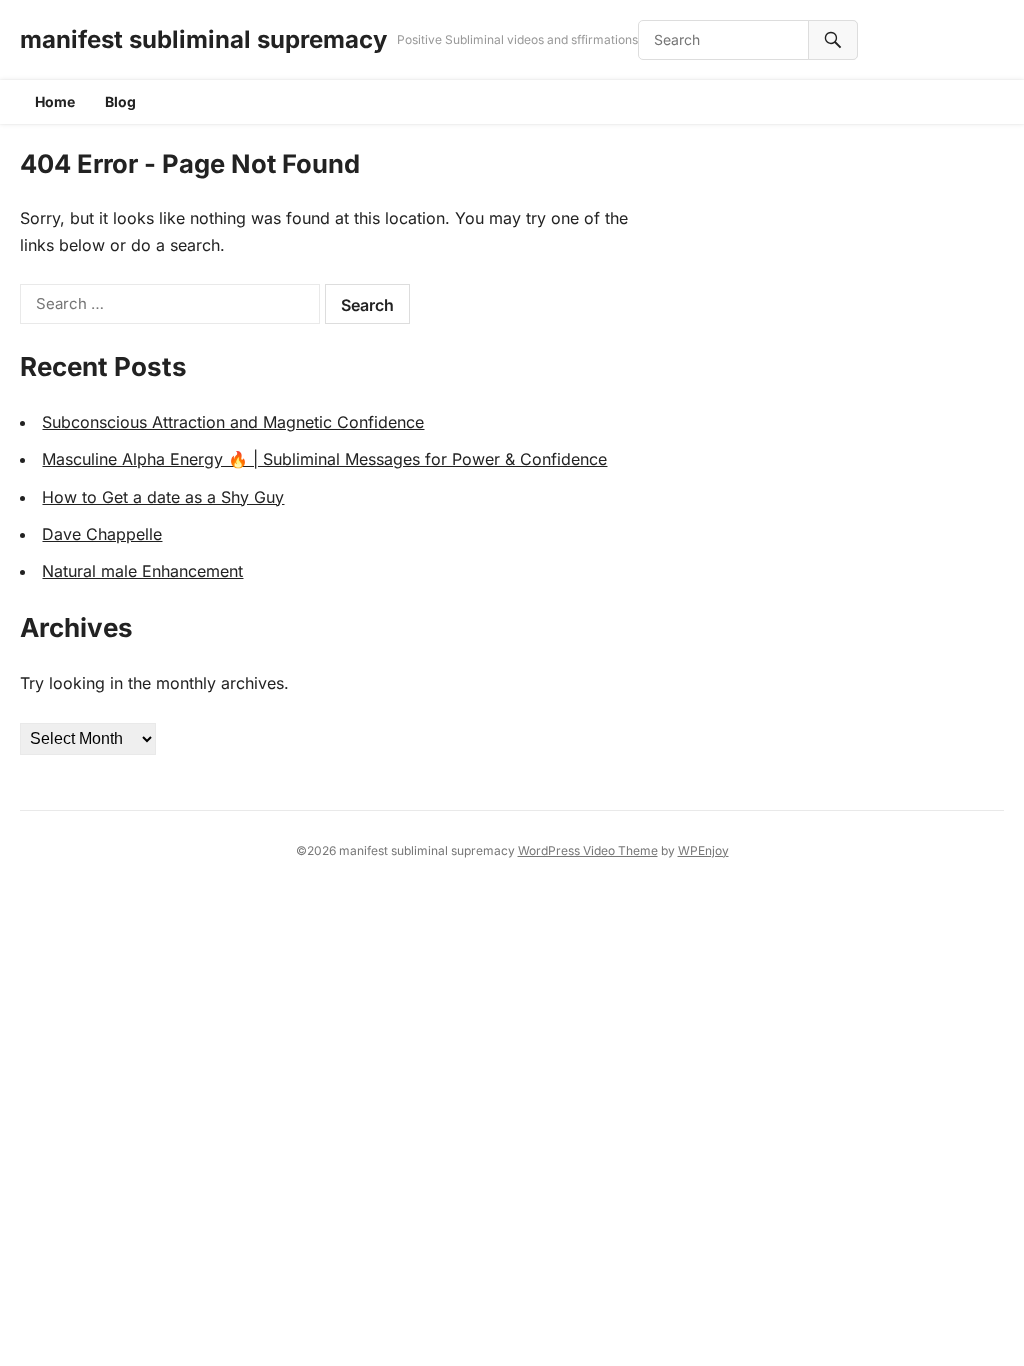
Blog (120, 101)
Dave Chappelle (102, 534)
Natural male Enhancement (142, 571)
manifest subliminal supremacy (203, 39)
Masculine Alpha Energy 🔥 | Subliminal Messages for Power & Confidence (324, 459)
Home (55, 101)
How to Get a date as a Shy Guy (163, 497)
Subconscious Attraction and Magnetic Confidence (233, 422)
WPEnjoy (703, 850)
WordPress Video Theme (588, 850)
